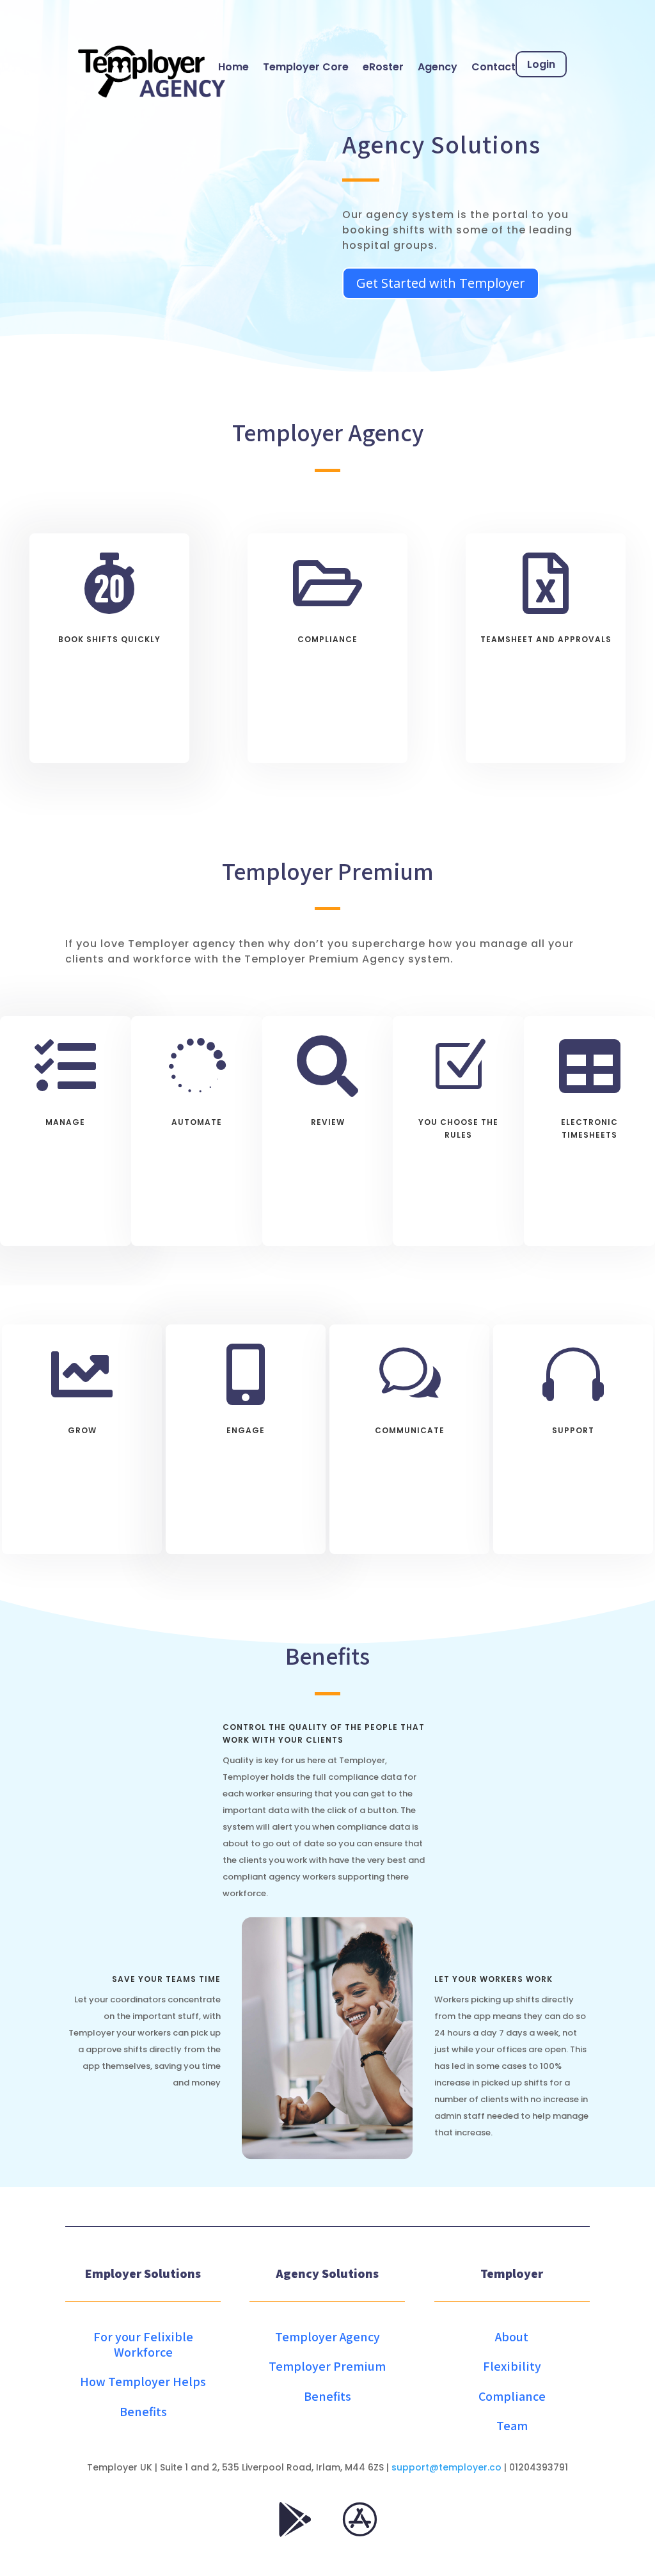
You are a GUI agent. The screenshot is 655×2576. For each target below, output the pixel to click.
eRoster (383, 67)
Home (233, 67)
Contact (493, 67)
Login (541, 64)
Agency (438, 67)
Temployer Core (306, 67)
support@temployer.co (446, 2467)
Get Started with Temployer (441, 283)
